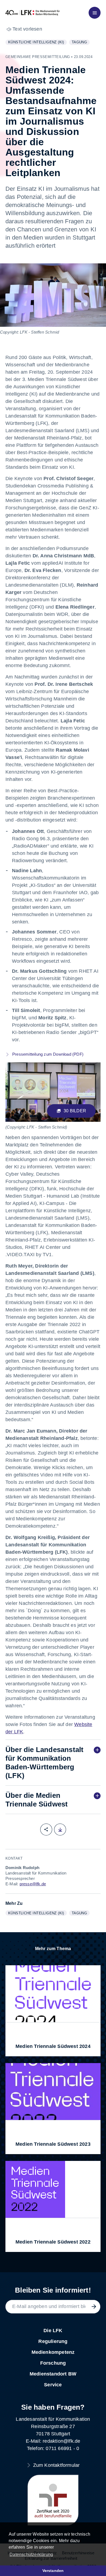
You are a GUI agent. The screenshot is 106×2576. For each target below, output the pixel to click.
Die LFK (53, 2331)
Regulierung (53, 2341)
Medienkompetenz (53, 2352)
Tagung (81, 43)
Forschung (53, 2363)
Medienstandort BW (53, 2374)
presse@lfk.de (33, 1884)
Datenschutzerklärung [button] (31, 2554)
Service (53, 2385)
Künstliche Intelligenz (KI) (37, 43)
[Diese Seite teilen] (46, 1830)
